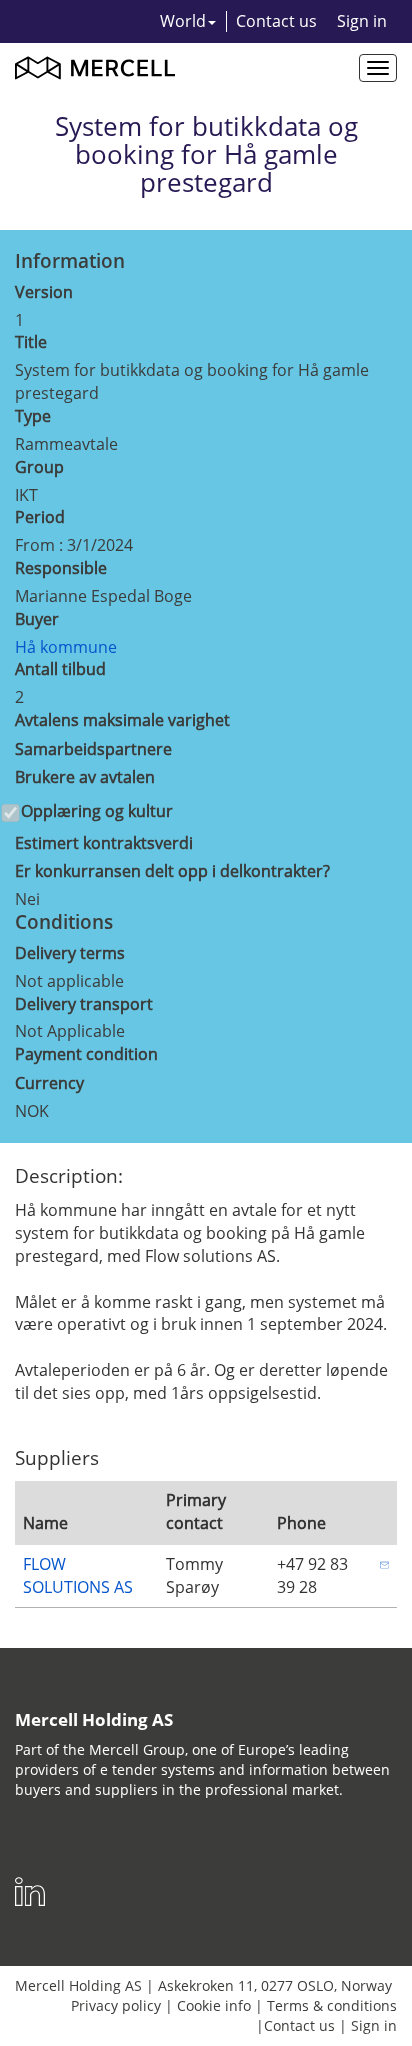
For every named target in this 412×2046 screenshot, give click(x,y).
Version (44, 292)
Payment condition (86, 1054)
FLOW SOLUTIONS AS (78, 1575)
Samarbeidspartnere (93, 749)
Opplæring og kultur (97, 811)
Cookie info (214, 2005)
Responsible (61, 568)
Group (39, 467)
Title (31, 342)
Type (33, 416)
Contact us (276, 21)
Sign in (362, 21)
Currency (49, 1083)
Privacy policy (116, 2005)
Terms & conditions (332, 2005)
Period (40, 517)
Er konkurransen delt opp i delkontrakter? (172, 871)
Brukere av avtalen (85, 777)
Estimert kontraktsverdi (104, 843)
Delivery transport (84, 1004)
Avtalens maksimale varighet (122, 720)
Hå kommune (66, 647)
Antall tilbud (60, 669)
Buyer (37, 619)
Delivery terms (70, 953)
